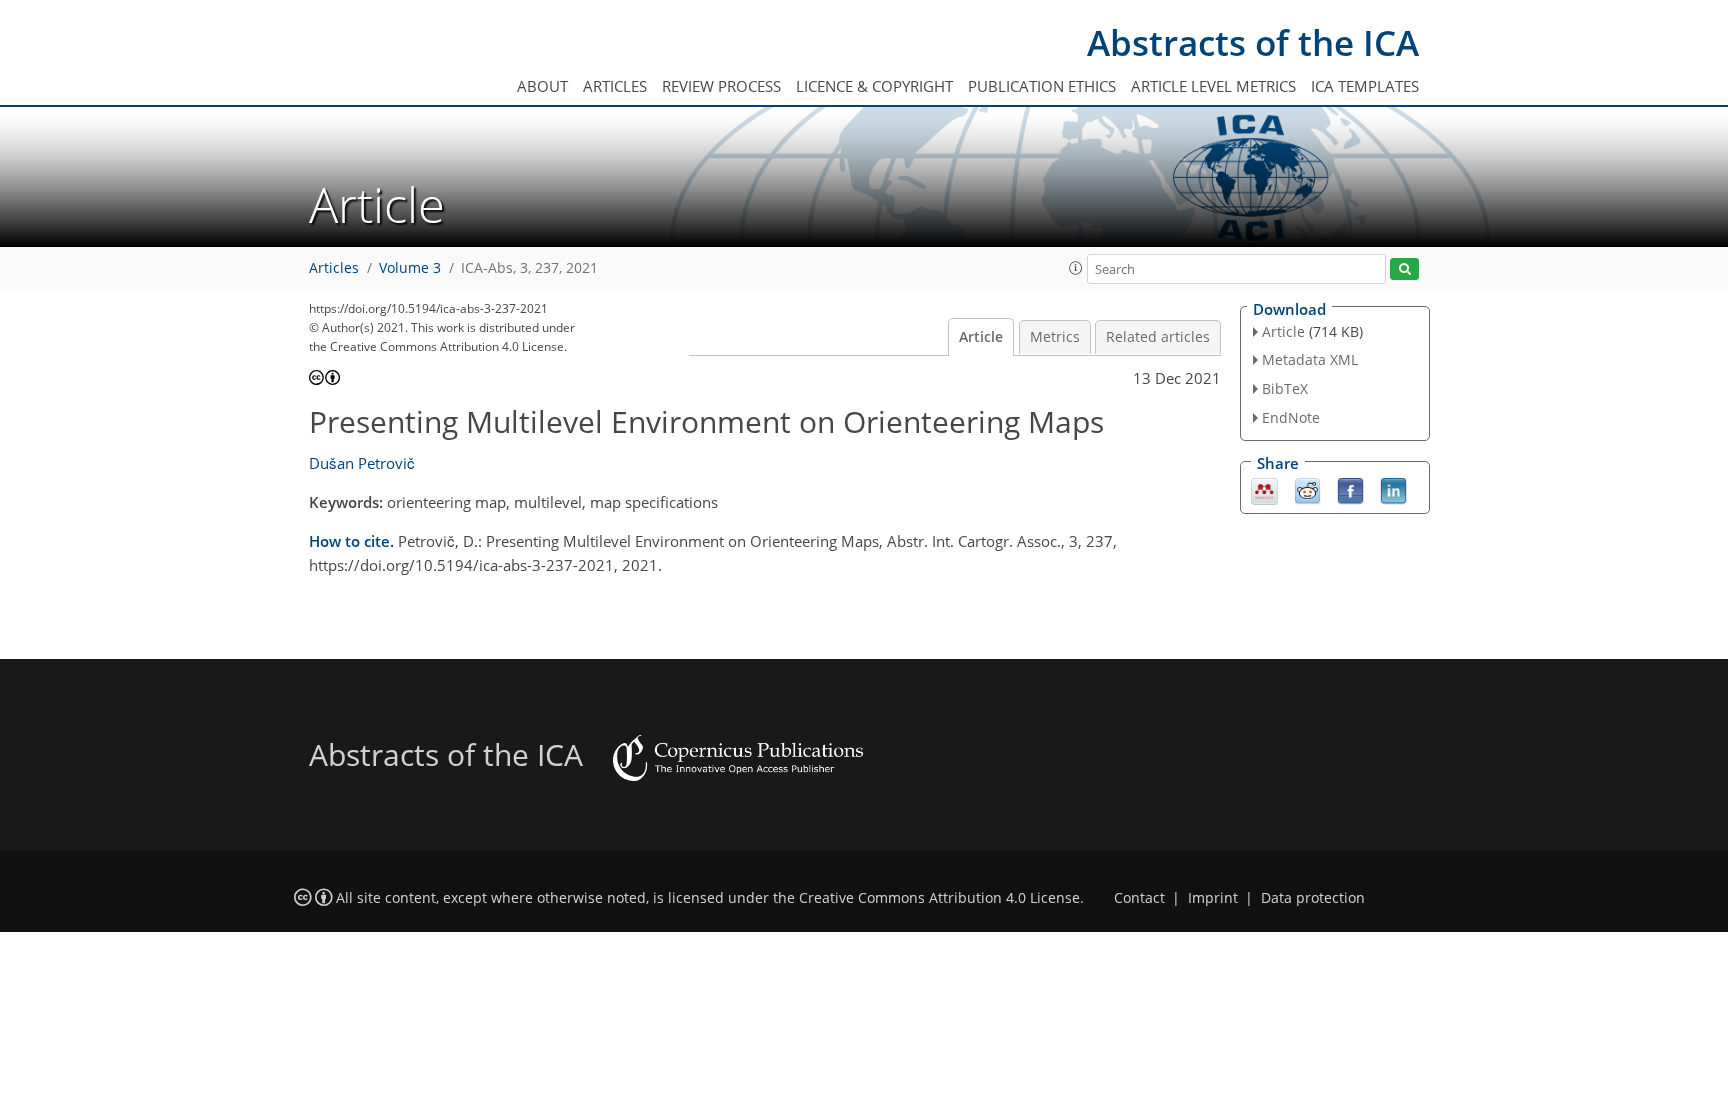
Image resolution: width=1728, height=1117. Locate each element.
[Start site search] (1404, 269)
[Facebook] (1350, 489)
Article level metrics (1213, 86)
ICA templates (1365, 86)
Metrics (1055, 337)
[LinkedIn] (1393, 489)
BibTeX (1285, 388)
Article (981, 337)
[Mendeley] (1264, 489)
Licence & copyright (874, 86)
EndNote (1291, 417)
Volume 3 (410, 268)
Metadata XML (1310, 359)
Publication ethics (1042, 86)
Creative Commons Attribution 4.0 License (939, 898)
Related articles (1158, 337)
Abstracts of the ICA (1253, 42)
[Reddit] (1307, 489)
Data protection (1313, 898)
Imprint (1213, 898)
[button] (1076, 268)
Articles (615, 86)
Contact (1139, 898)
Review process (721, 86)
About (542, 86)
